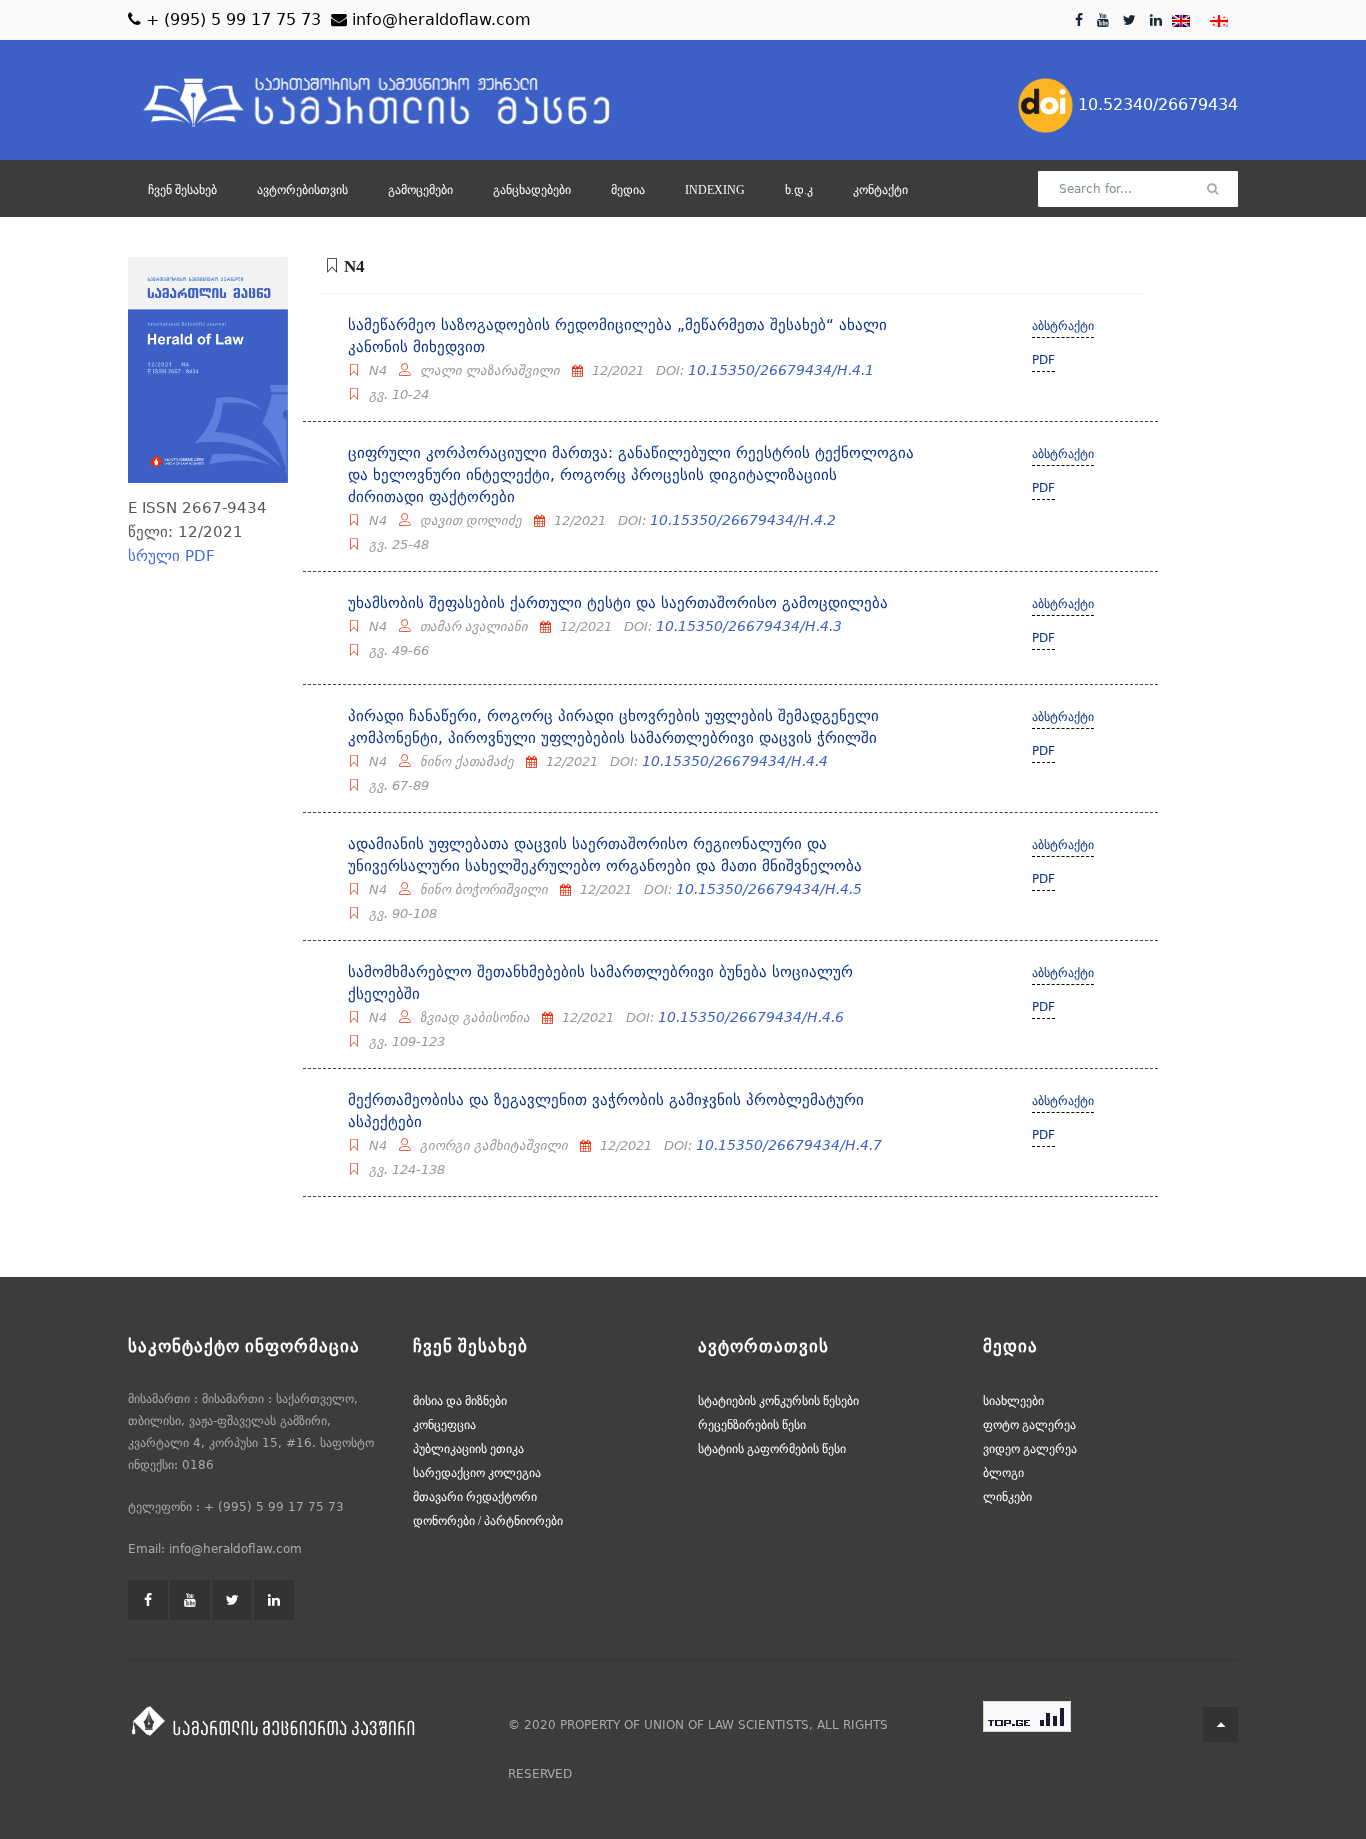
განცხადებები (532, 190)
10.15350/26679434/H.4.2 (743, 520)
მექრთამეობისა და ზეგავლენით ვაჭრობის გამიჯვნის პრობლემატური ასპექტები (606, 1111)
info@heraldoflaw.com (439, 19)
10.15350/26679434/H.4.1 (781, 370)
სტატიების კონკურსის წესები (778, 1401)
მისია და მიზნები (460, 1401)
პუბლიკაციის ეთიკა (468, 1449)
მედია (628, 190)
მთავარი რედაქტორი (475, 1497)
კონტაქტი (880, 190)
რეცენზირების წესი (752, 1425)
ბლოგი (1003, 1473)
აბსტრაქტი (1063, 326)
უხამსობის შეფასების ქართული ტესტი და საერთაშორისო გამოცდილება (618, 603)
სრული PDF (171, 556)
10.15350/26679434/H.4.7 (789, 1145)
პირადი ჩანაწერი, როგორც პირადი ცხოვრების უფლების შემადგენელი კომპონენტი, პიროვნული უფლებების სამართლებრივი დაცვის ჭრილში (613, 727)
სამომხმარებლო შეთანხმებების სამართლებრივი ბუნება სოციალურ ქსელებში (600, 983)
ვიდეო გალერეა (1030, 1449)
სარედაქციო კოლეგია (477, 1473)
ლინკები (1007, 1497)
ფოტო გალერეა (1029, 1425)
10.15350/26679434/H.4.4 (735, 761)
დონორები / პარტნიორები (488, 1521)
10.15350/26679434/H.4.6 (751, 1017)
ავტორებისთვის (302, 190)
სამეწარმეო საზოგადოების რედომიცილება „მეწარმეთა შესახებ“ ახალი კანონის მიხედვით (617, 336)
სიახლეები (1013, 1401)
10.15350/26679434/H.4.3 (749, 626)
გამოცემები (420, 190)
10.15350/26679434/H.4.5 (769, 889)
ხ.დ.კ (799, 190)
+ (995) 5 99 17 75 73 (231, 19)
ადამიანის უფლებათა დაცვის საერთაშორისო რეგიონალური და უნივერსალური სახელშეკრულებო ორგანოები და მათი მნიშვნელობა (605, 855)
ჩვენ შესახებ (182, 190)
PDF (1043, 360)
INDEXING (715, 190)
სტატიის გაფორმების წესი (772, 1449)
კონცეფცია (444, 1425)
